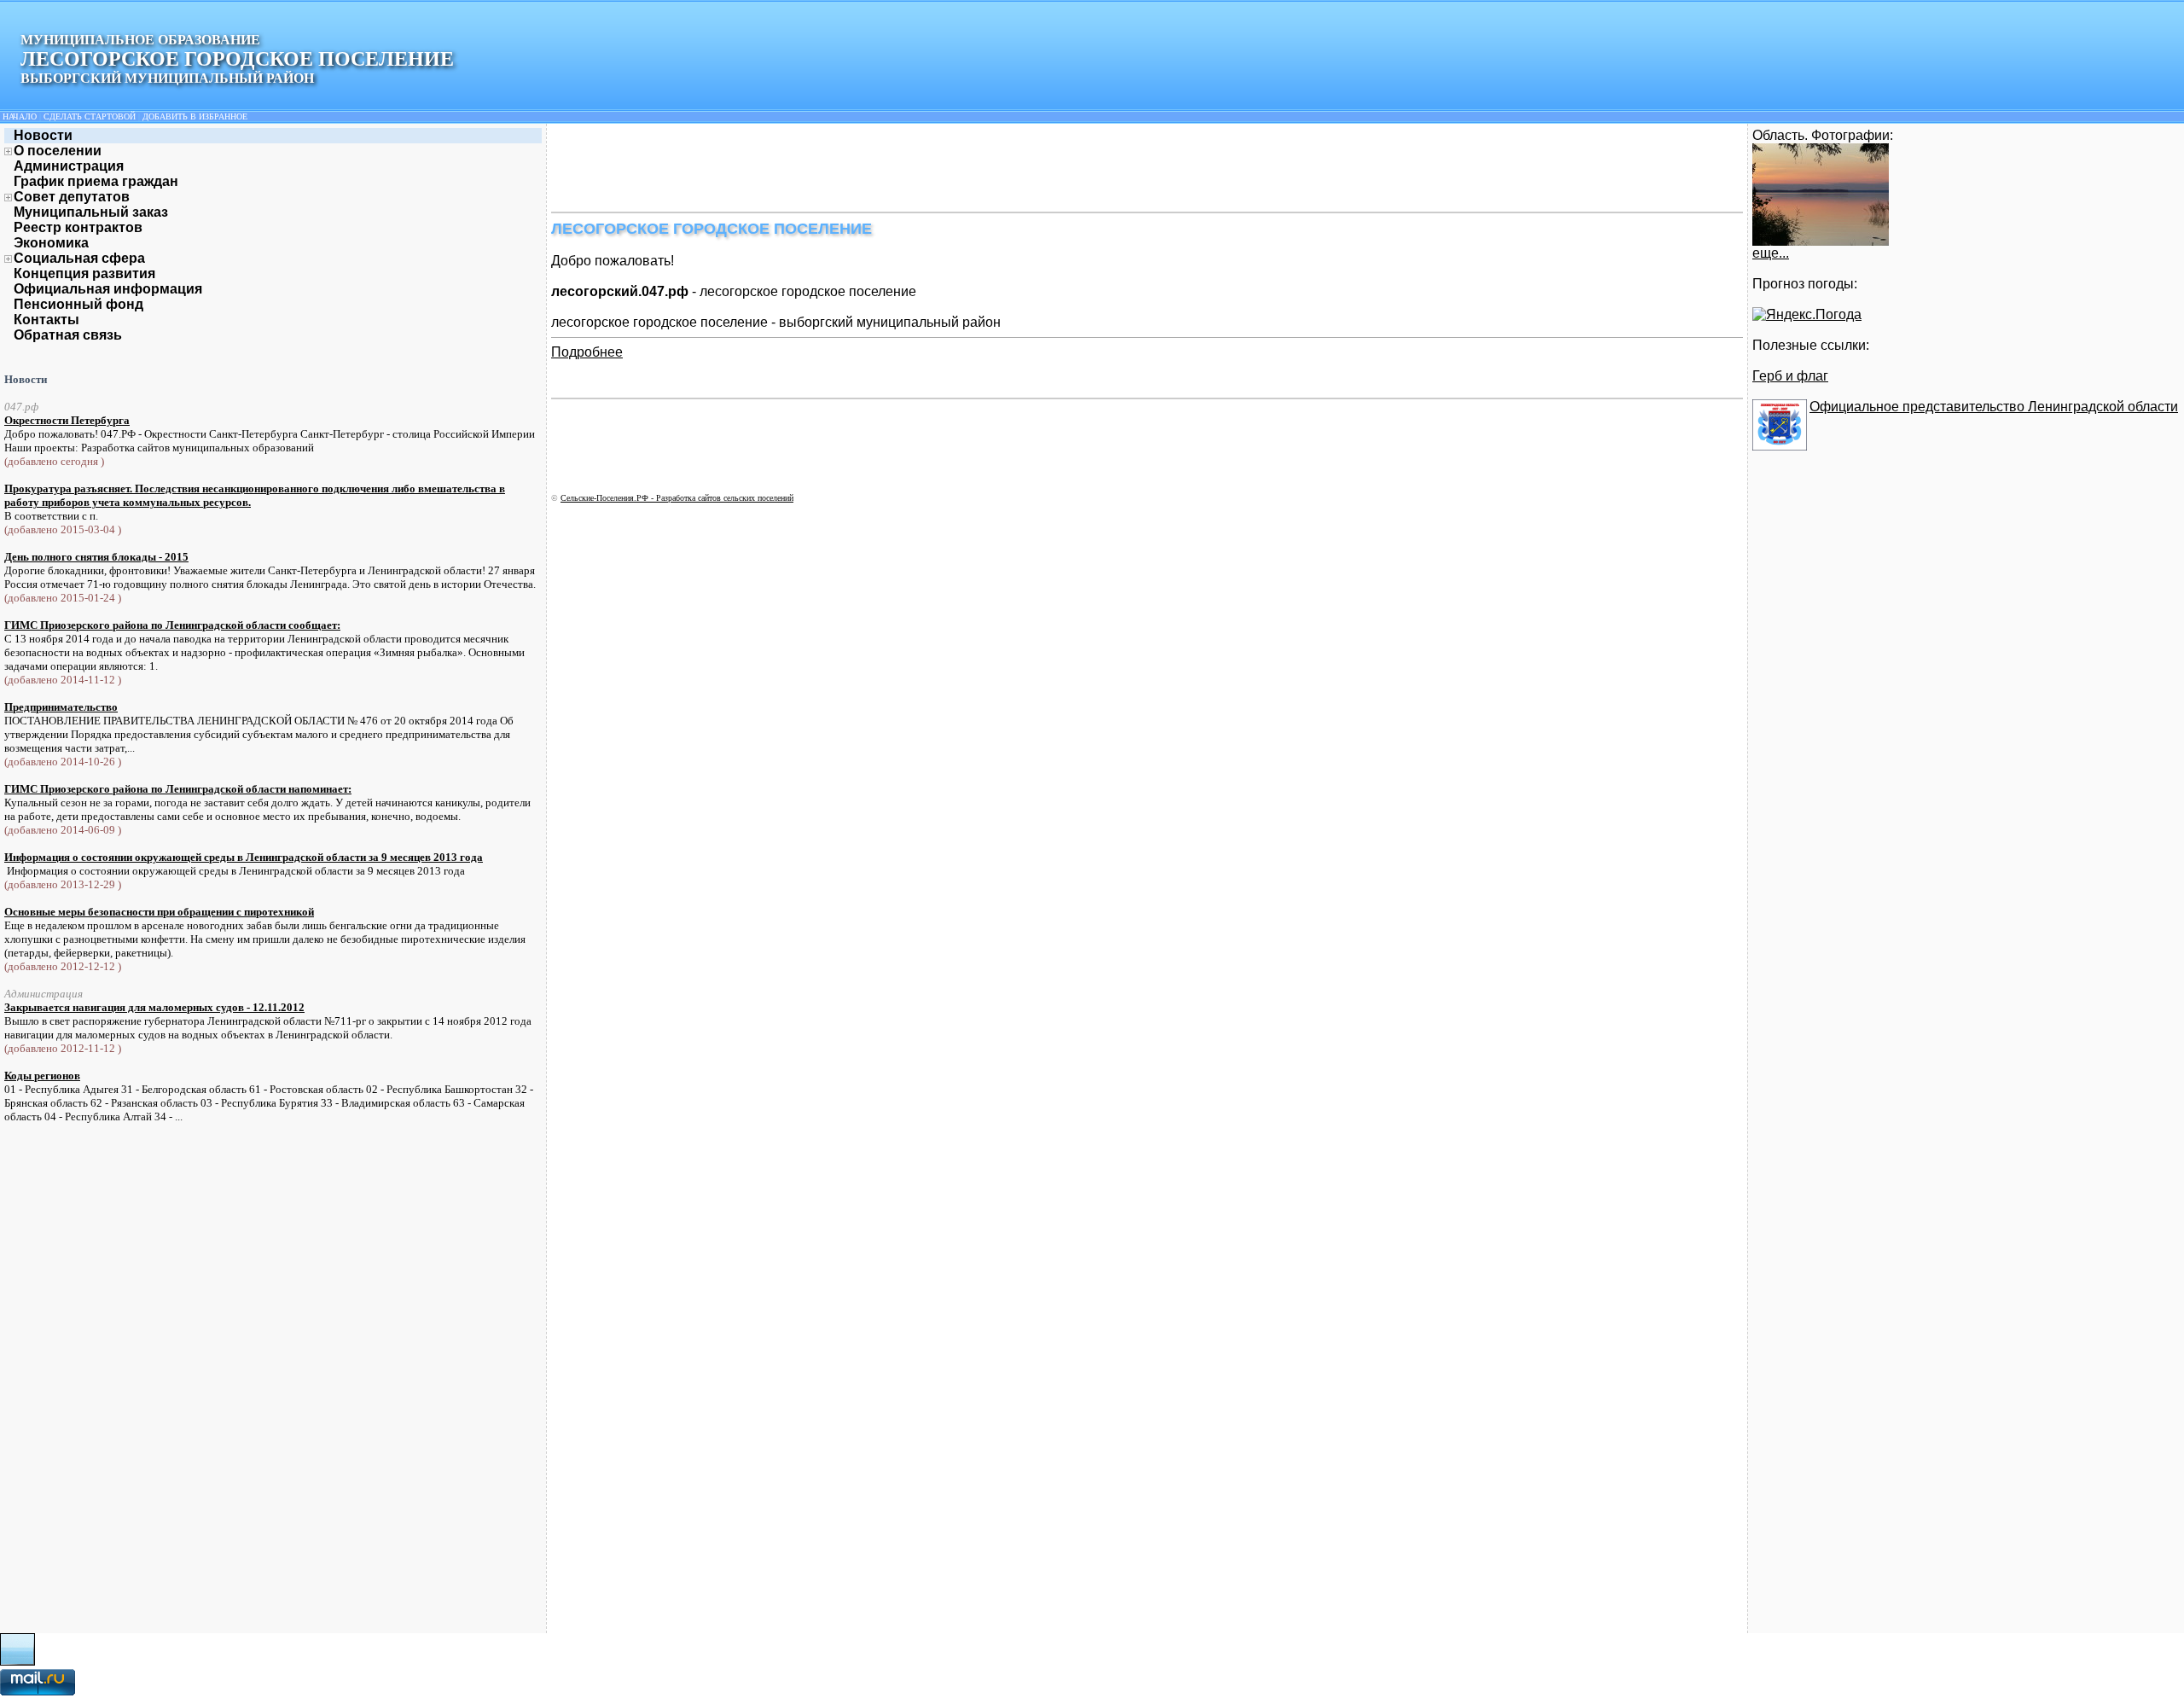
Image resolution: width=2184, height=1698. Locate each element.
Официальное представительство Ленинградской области (1994, 407)
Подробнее (587, 352)
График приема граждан (96, 181)
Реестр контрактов (78, 227)
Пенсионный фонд (78, 304)
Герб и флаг (1790, 376)
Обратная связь (68, 335)
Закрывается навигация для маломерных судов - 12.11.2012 (154, 1007)
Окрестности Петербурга (67, 420)
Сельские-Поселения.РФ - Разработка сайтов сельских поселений (677, 498)
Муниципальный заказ (91, 212)
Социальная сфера (79, 258)
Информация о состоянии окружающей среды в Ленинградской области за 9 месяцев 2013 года (244, 857)
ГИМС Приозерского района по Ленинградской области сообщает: (172, 625)
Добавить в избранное (195, 116)
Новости (43, 135)
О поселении (58, 151)
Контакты (46, 320)
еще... (1771, 253)
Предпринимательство (61, 707)
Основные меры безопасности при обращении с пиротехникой (159, 912)
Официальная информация (108, 289)
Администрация (69, 166)
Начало (20, 116)
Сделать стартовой (90, 116)
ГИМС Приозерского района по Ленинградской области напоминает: (178, 789)
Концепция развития (84, 273)
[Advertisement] (862, 166)
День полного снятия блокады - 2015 (96, 557)
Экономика (51, 243)
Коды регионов (42, 1076)
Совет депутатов (72, 197)
